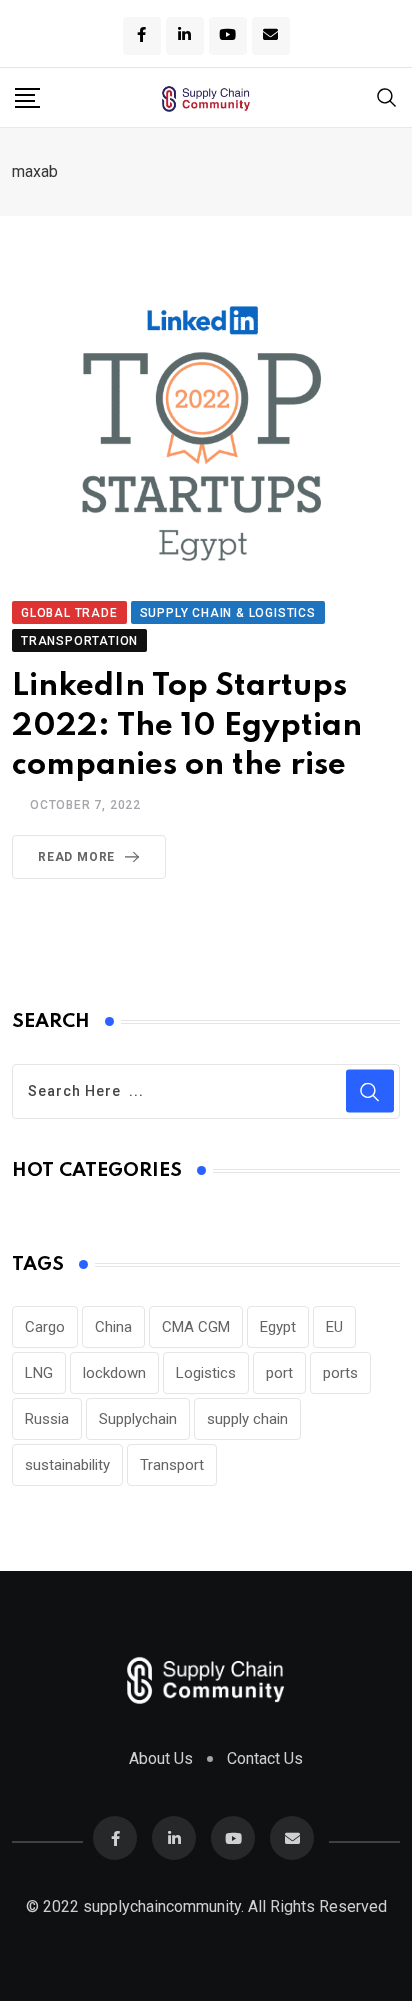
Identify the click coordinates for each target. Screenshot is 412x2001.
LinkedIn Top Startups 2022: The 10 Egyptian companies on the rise (187, 725)
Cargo (45, 1327)
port (279, 1373)
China (113, 1327)
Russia (47, 1419)
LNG (39, 1373)
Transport (172, 1465)
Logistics (206, 1373)
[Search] (387, 96)
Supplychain (138, 1419)
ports (340, 1373)
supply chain (247, 1419)
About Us (161, 1758)
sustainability (67, 1465)
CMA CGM (196, 1327)
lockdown (114, 1373)
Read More (76, 857)
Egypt (278, 1327)
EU (334, 1327)
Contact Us (265, 1758)
